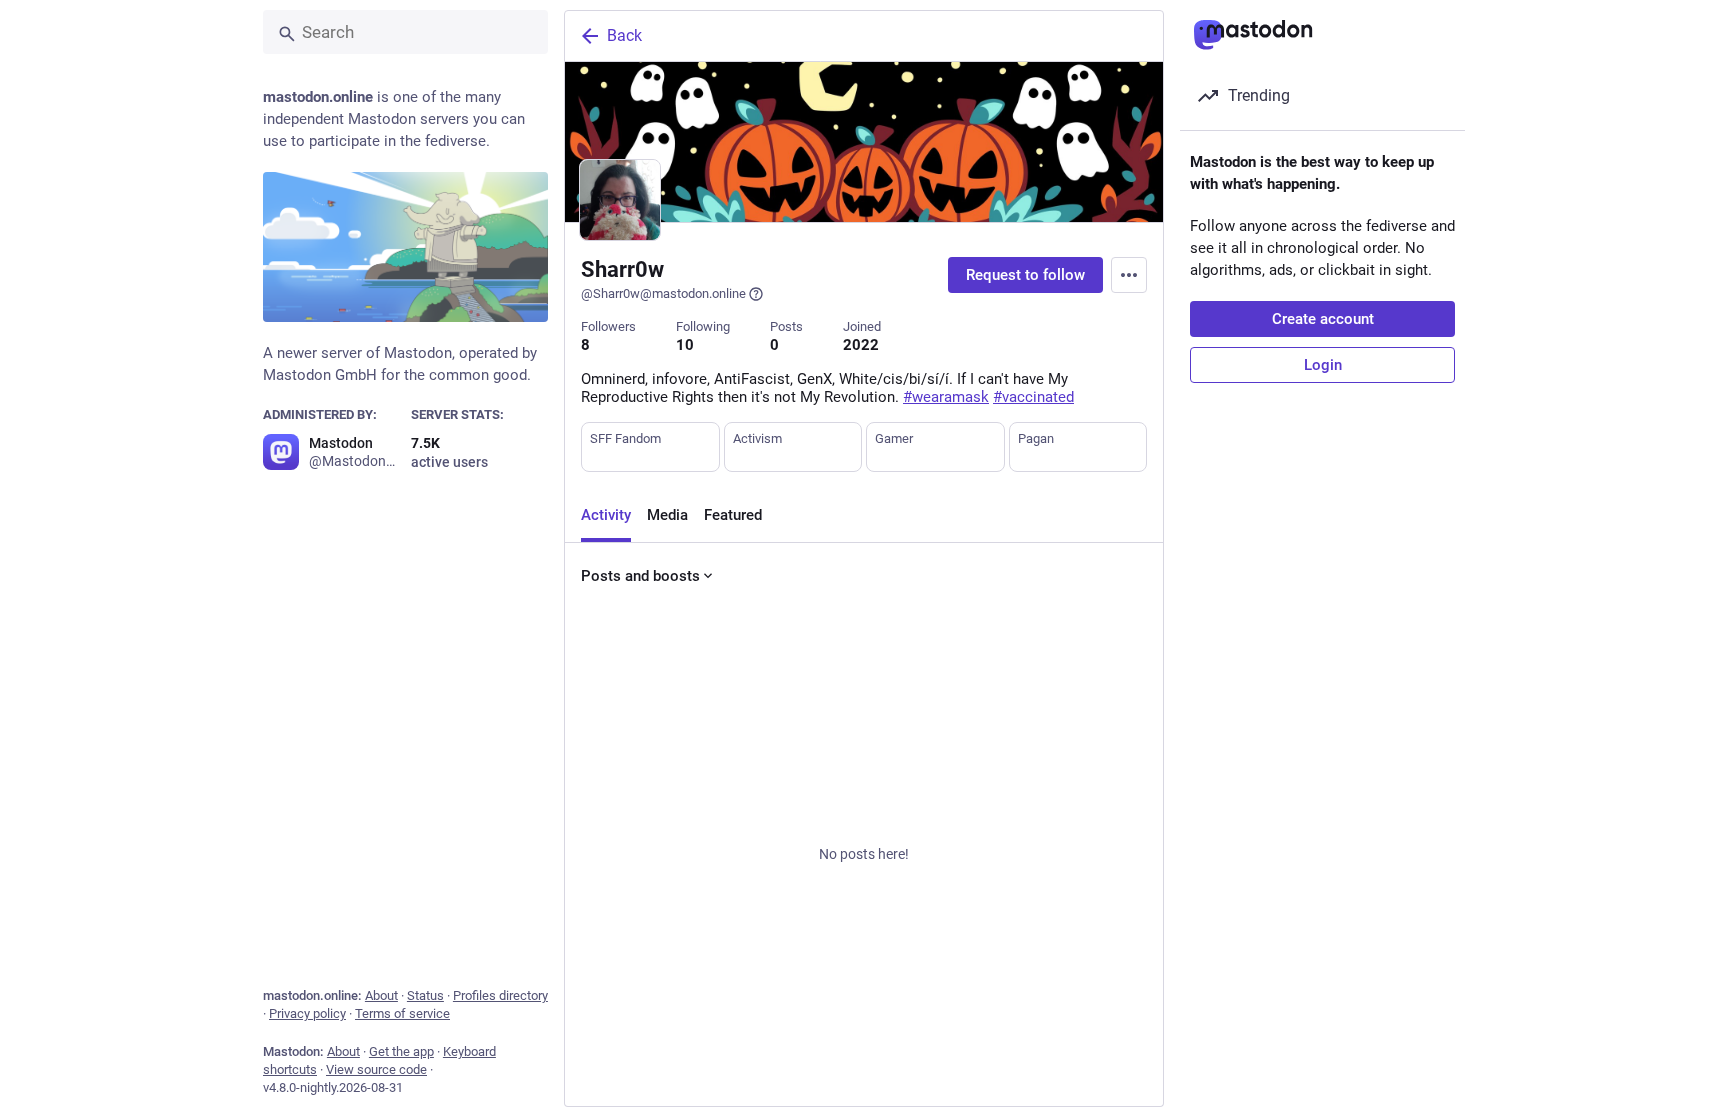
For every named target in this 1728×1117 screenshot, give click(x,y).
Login (1323, 365)
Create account (1323, 319)
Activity (606, 515)
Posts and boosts (640, 576)
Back (624, 35)
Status (425, 995)
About (381, 995)
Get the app (401, 1051)
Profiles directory (500, 995)
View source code (376, 1069)
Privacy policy (307, 1013)
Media (667, 515)
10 (685, 345)
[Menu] (1129, 275)
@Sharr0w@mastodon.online (663, 293)
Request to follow (1025, 275)
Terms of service (402, 1013)
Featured (733, 515)
